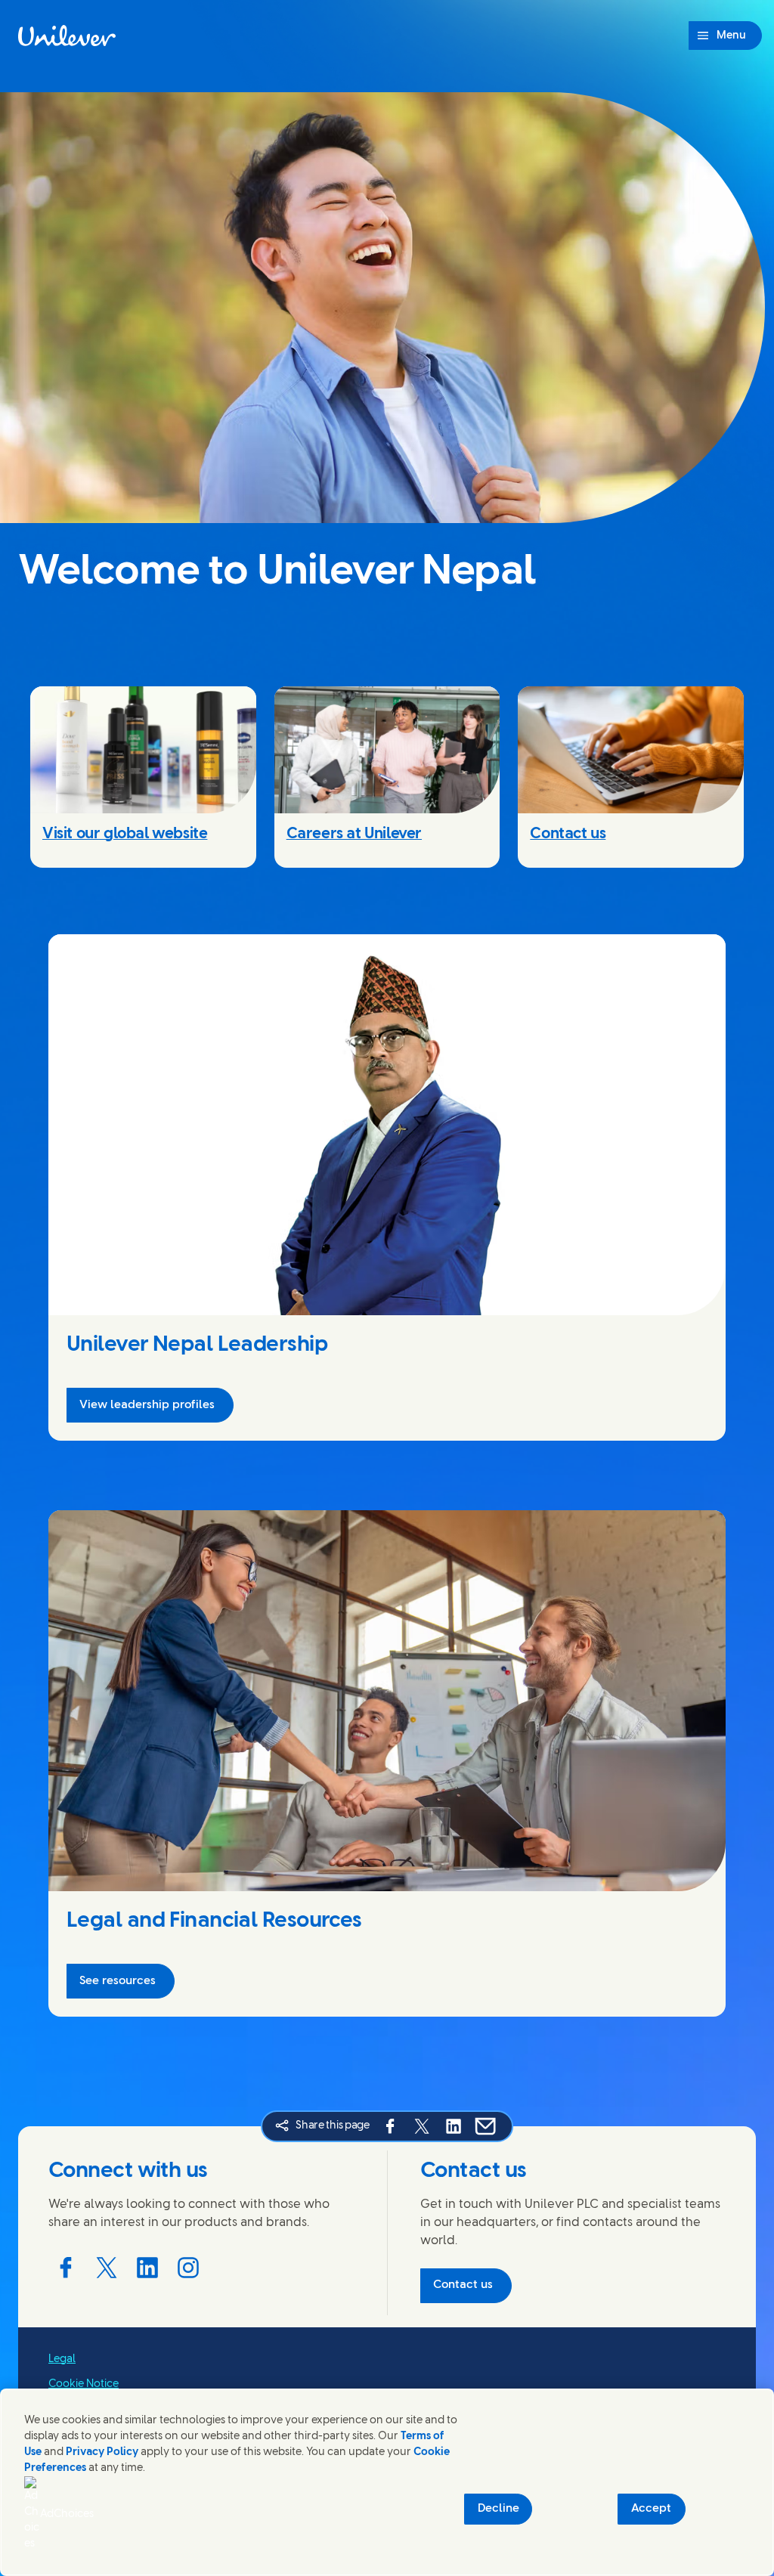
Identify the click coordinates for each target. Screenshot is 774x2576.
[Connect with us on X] (107, 2268)
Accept (651, 2509)
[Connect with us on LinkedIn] (147, 2268)
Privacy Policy (102, 2452)
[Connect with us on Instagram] (188, 2268)
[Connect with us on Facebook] (66, 2268)
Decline (498, 2509)
